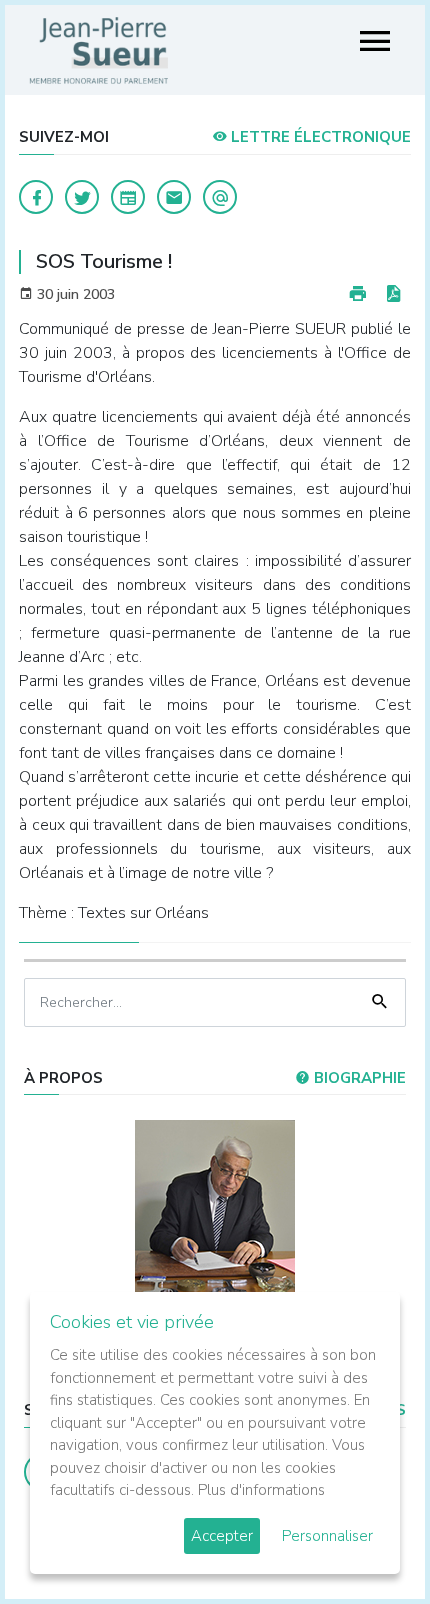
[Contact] (174, 197)
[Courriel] (220, 197)
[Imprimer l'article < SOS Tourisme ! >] (358, 294)
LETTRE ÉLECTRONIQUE (319, 137)
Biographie (358, 1078)
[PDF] (393, 294)
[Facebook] (36, 197)
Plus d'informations (261, 1490)
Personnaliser (327, 1536)
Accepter (222, 1536)
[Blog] (128, 197)
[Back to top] (368, 1542)
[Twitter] (82, 197)
